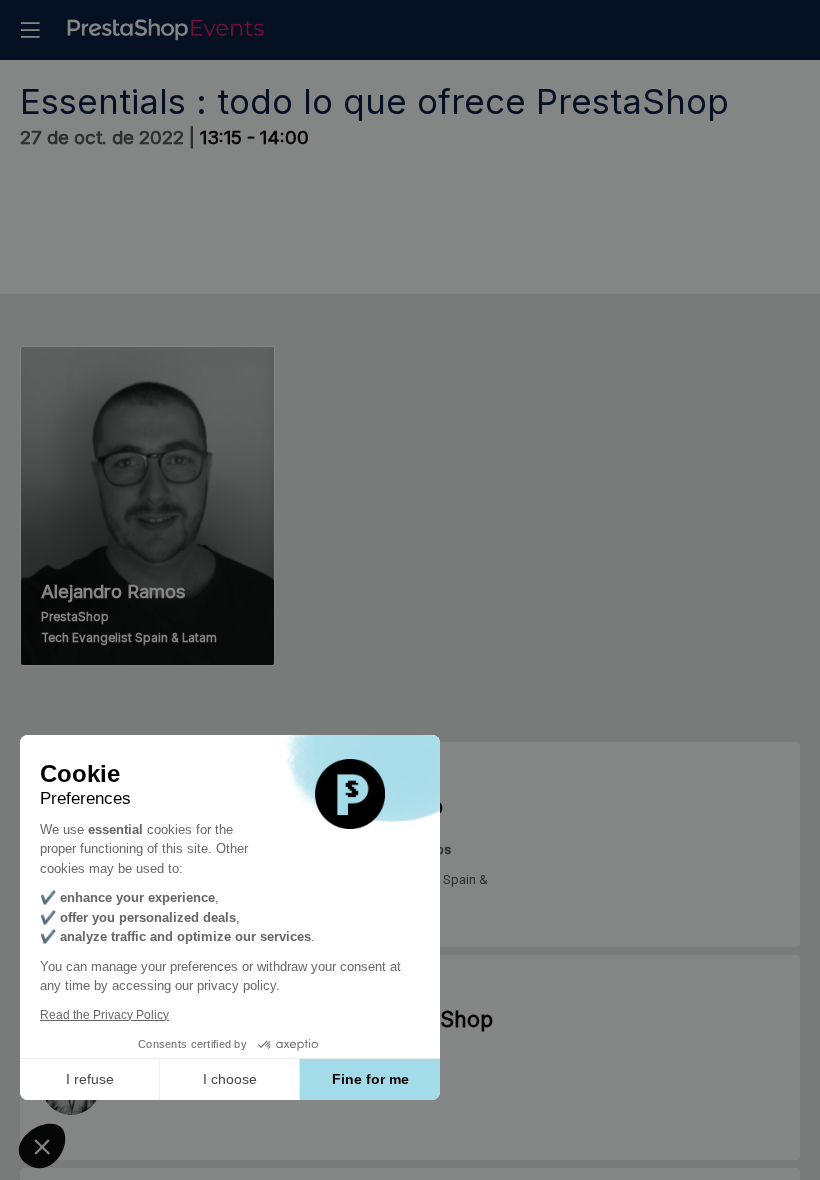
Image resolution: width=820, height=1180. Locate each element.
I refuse (90, 1079)
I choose (230, 1079)
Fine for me (370, 1079)
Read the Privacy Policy (104, 1015)
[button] (30, 30)
